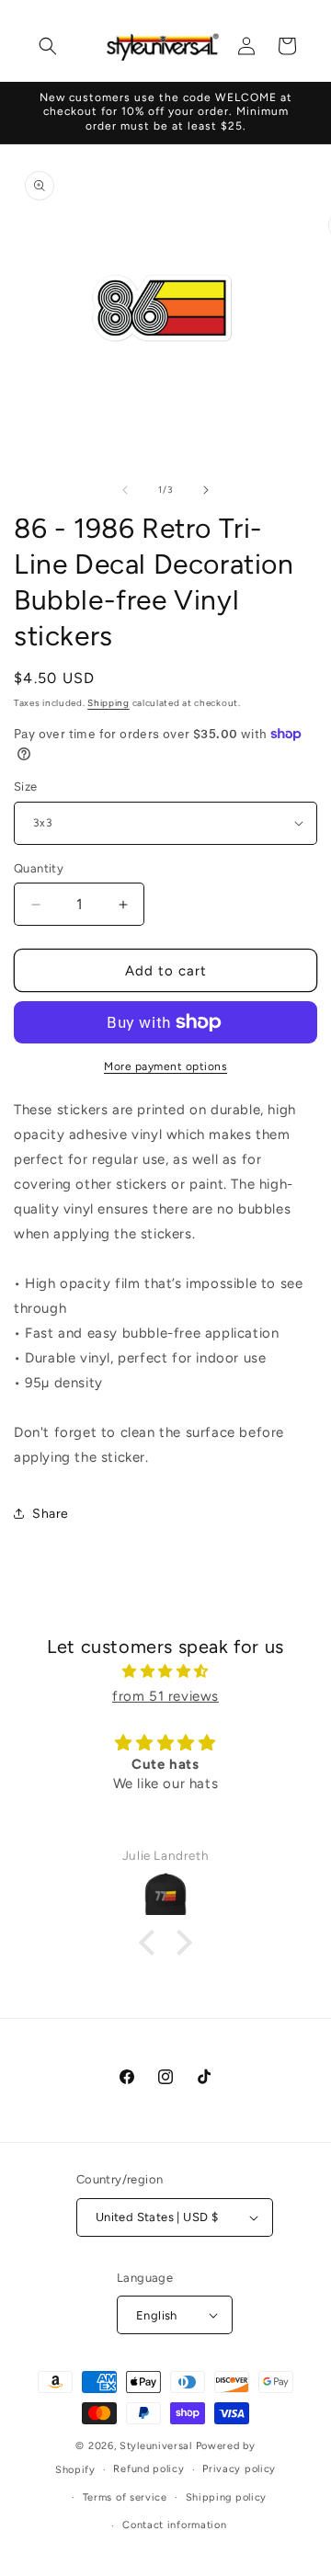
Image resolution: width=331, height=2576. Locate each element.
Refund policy (148, 2469)
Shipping (108, 703)
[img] (165, 1671)
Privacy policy (239, 2469)
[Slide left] (125, 490)
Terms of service (125, 2497)
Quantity (39, 868)
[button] (48, 46)
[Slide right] (206, 490)
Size (26, 786)
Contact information (174, 2525)
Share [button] (51, 1514)
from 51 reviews (165, 1696)
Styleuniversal (158, 2446)
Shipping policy (227, 2497)
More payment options (165, 1066)
